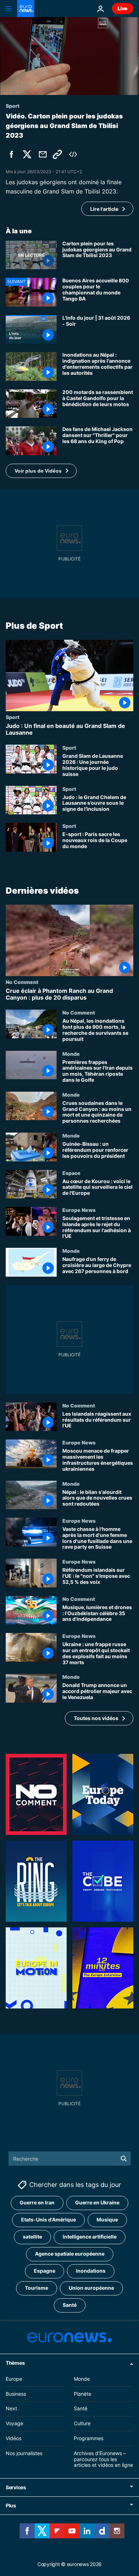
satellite (32, 2237)
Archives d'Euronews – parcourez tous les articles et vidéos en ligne (103, 2459)
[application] (69, 56)
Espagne (45, 2271)
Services (16, 2487)
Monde (71, 1053)
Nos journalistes (24, 2453)
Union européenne (91, 2288)
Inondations (91, 2271)
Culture (82, 2423)
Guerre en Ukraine (97, 2202)
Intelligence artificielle (90, 2237)
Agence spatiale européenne (70, 2254)
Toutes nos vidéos (96, 1718)
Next (11, 2408)
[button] (41, 471)
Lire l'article (104, 209)
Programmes (89, 2438)
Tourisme (37, 2288)
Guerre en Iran (37, 2202)
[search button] (124, 2159)
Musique (107, 2220)
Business (16, 2393)
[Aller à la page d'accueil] (26, 9)
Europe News (79, 1210)
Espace (71, 1172)
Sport (13, 717)
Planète (83, 2393)
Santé (70, 2305)
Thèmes (15, 2362)
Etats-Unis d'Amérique (48, 2220)
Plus (11, 2505)
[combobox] (70, 2159)
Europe (14, 2378)
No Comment (22, 982)
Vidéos (14, 2438)
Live (123, 8)
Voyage (14, 2423)
